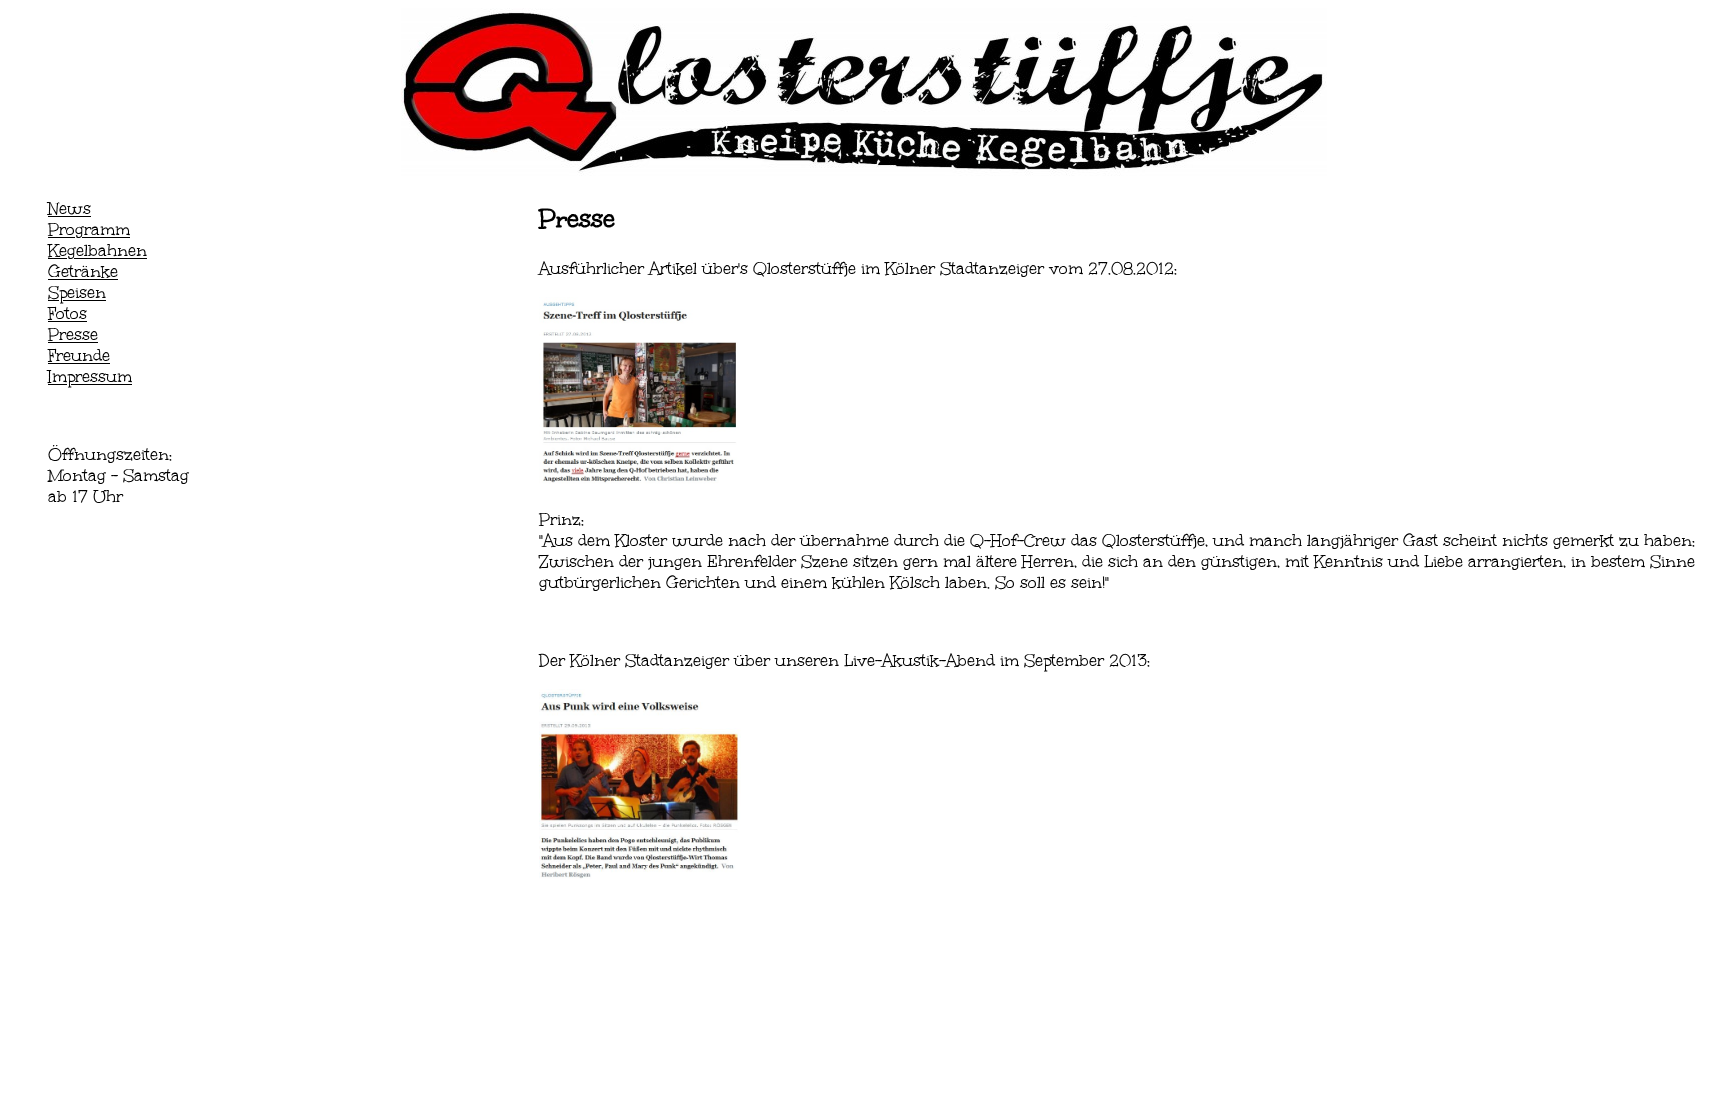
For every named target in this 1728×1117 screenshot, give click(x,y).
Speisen (77, 292)
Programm (89, 229)
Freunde (79, 355)
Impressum (90, 376)
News (69, 208)
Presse (73, 334)
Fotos (67, 313)
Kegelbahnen (97, 250)
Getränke (83, 271)
